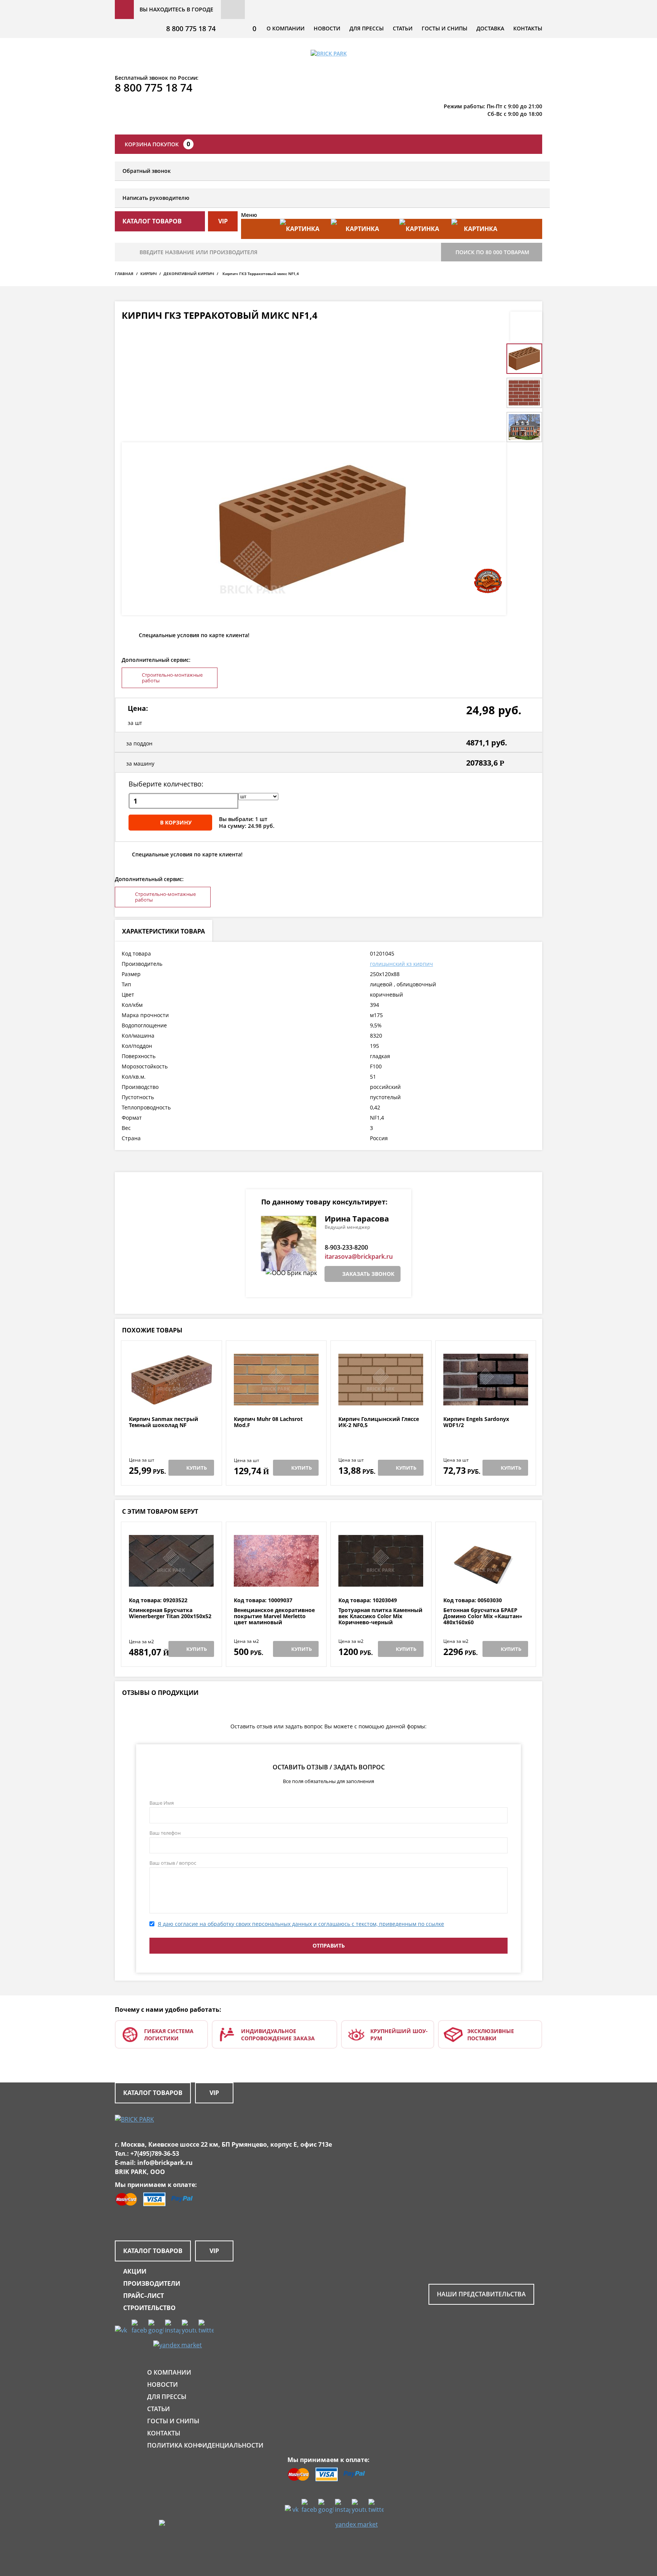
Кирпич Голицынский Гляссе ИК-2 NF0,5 (379, 1422)
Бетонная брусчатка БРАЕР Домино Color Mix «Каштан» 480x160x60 (483, 1616)
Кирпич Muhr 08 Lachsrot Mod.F (268, 1422)
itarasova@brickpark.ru (359, 1256)
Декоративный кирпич (189, 274)
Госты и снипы (444, 28)
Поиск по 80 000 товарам (492, 252)
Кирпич (148, 274)
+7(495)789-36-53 (155, 2154)
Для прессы (367, 28)
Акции (135, 2271)
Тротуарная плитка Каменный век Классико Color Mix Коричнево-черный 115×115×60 (380, 1619)
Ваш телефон (165, 1833)
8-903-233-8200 (346, 1247)
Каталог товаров (153, 2093)
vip (223, 221)
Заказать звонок (368, 1274)
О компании (286, 28)
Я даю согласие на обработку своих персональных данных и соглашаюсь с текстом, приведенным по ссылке (301, 1924)
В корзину (176, 822)
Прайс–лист (144, 2296)
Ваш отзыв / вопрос (173, 1863)
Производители (152, 2283)
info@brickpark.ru (165, 2163)
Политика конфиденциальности (205, 2445)
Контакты (528, 28)
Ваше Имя (162, 1803)
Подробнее (171, 1398)
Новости (327, 28)
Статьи (403, 28)
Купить (197, 1468)
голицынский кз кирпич (401, 964)
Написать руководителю (156, 198)
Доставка (490, 28)
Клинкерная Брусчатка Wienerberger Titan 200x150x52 (170, 1613)
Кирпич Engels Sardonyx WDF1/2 (476, 1422)
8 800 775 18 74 (191, 28)
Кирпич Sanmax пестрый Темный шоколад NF (163, 1422)
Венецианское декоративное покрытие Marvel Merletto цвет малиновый (274, 1616)
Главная (124, 274)
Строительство (149, 2308)
